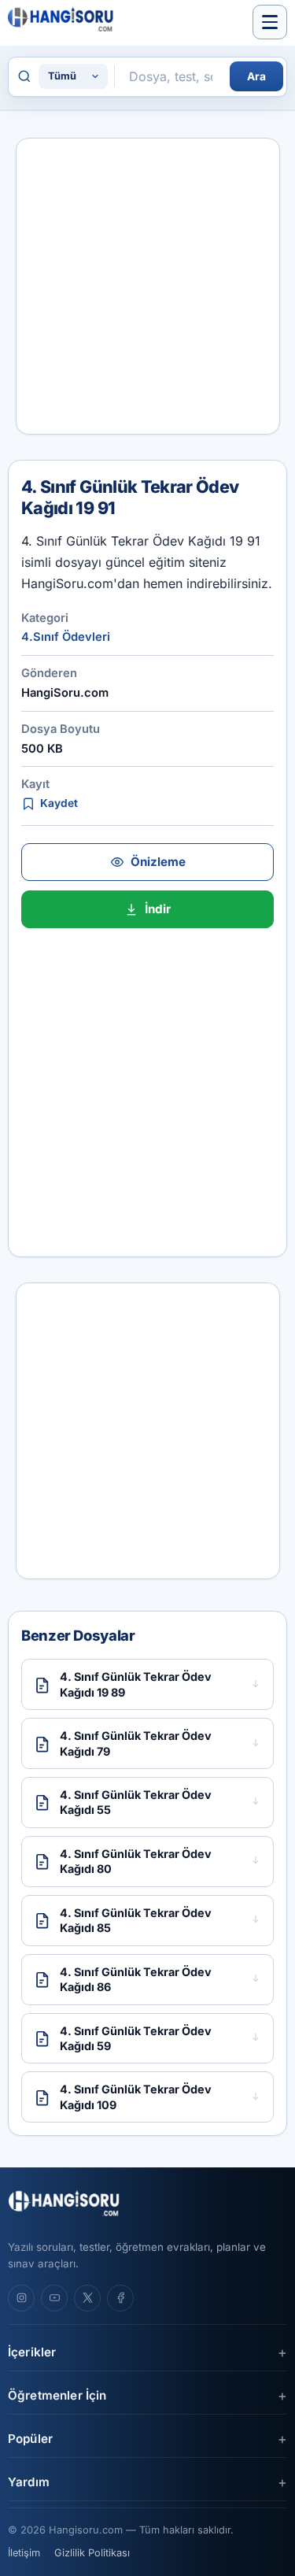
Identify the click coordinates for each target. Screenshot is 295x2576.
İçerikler (32, 2352)
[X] (87, 2298)
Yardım (29, 2482)
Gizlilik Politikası (92, 2553)
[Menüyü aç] (270, 22)
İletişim (24, 2553)
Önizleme (158, 862)
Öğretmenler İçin (57, 2395)
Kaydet (59, 803)
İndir (158, 909)
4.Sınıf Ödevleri (66, 637)
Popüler (30, 2439)
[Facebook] (120, 2298)
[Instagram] (21, 2298)
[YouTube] (54, 2298)
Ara (256, 76)
